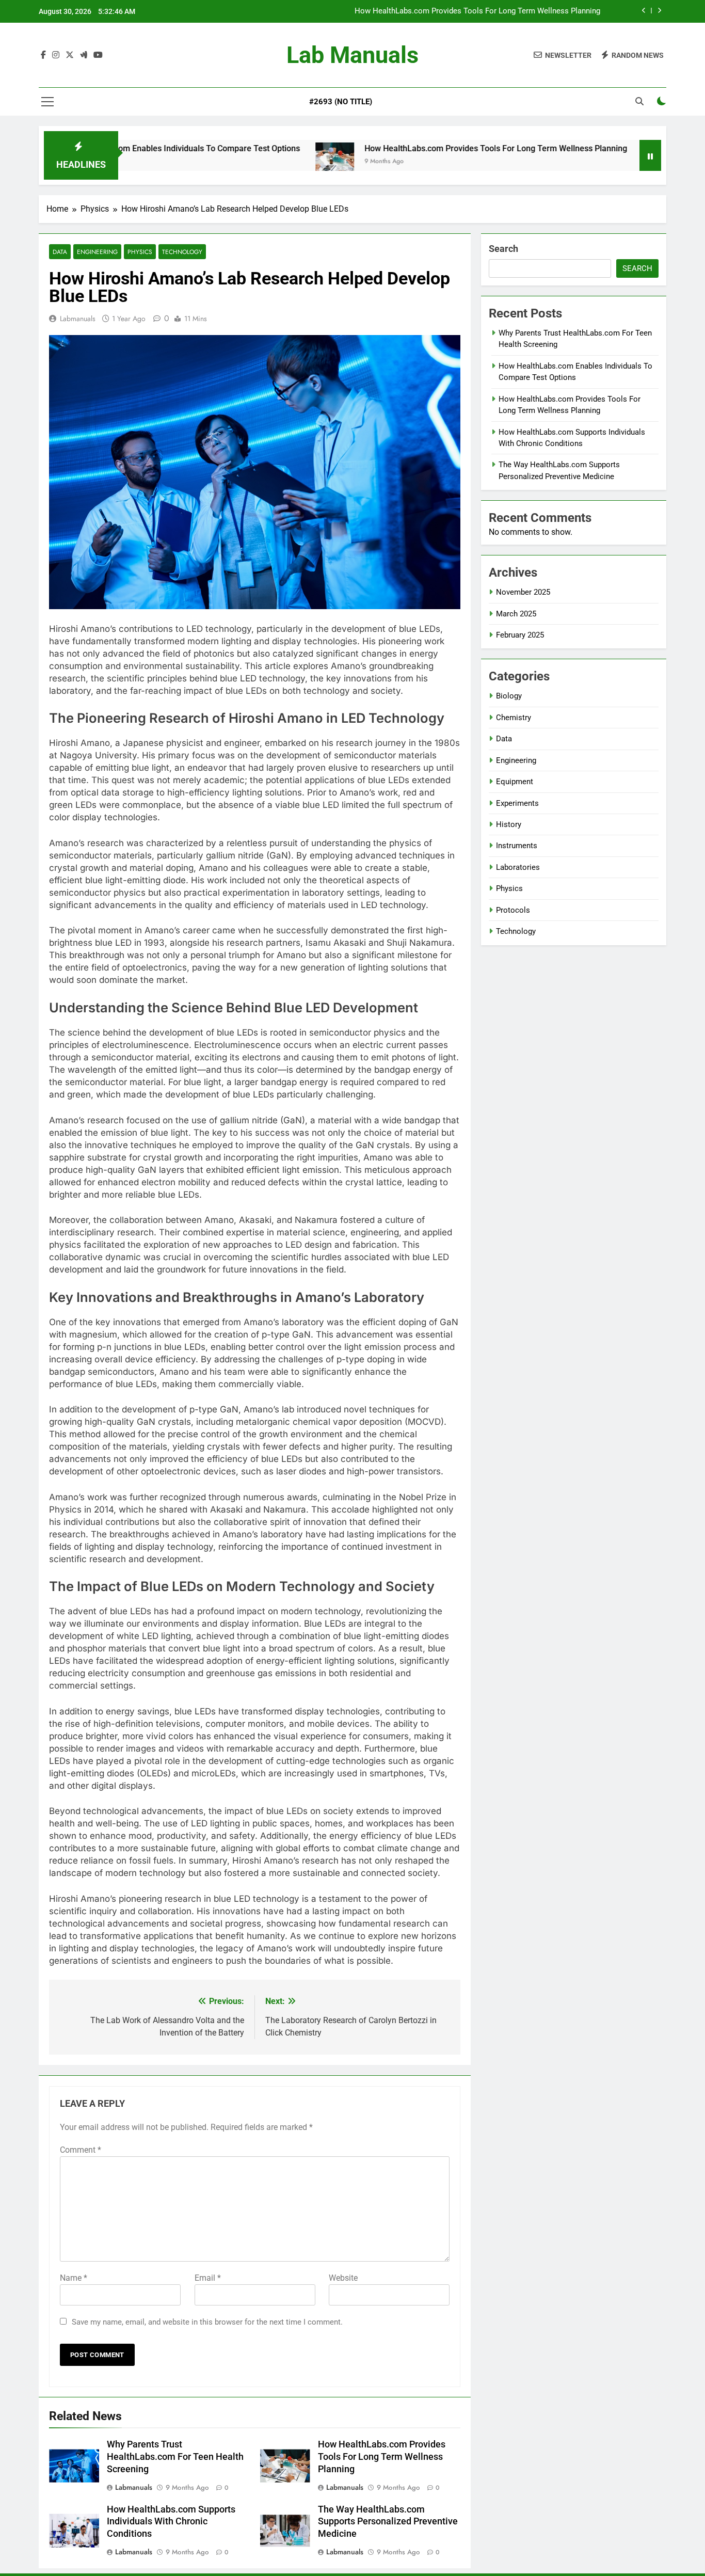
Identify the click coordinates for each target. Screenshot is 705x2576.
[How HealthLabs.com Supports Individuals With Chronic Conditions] (592, 162)
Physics (140, 252)
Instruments (517, 846)
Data (60, 252)
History (509, 824)
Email (208, 2278)
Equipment (515, 782)
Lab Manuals (352, 55)
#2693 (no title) (341, 102)
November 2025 (523, 592)
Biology (509, 696)
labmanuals (78, 319)
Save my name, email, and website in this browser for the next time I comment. (207, 2322)
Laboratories (518, 867)
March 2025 (516, 614)
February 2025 (520, 635)
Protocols (513, 910)
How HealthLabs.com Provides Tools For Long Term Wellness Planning (477, 11)
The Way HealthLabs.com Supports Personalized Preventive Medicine (388, 2522)
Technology (182, 252)
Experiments (517, 803)
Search (503, 249)
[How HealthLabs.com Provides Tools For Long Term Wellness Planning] (265, 162)
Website (343, 2278)
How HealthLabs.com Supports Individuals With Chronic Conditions (171, 2522)
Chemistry (514, 718)
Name (74, 2278)
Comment (81, 2150)
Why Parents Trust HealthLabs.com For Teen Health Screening (175, 2457)
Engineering (97, 252)
